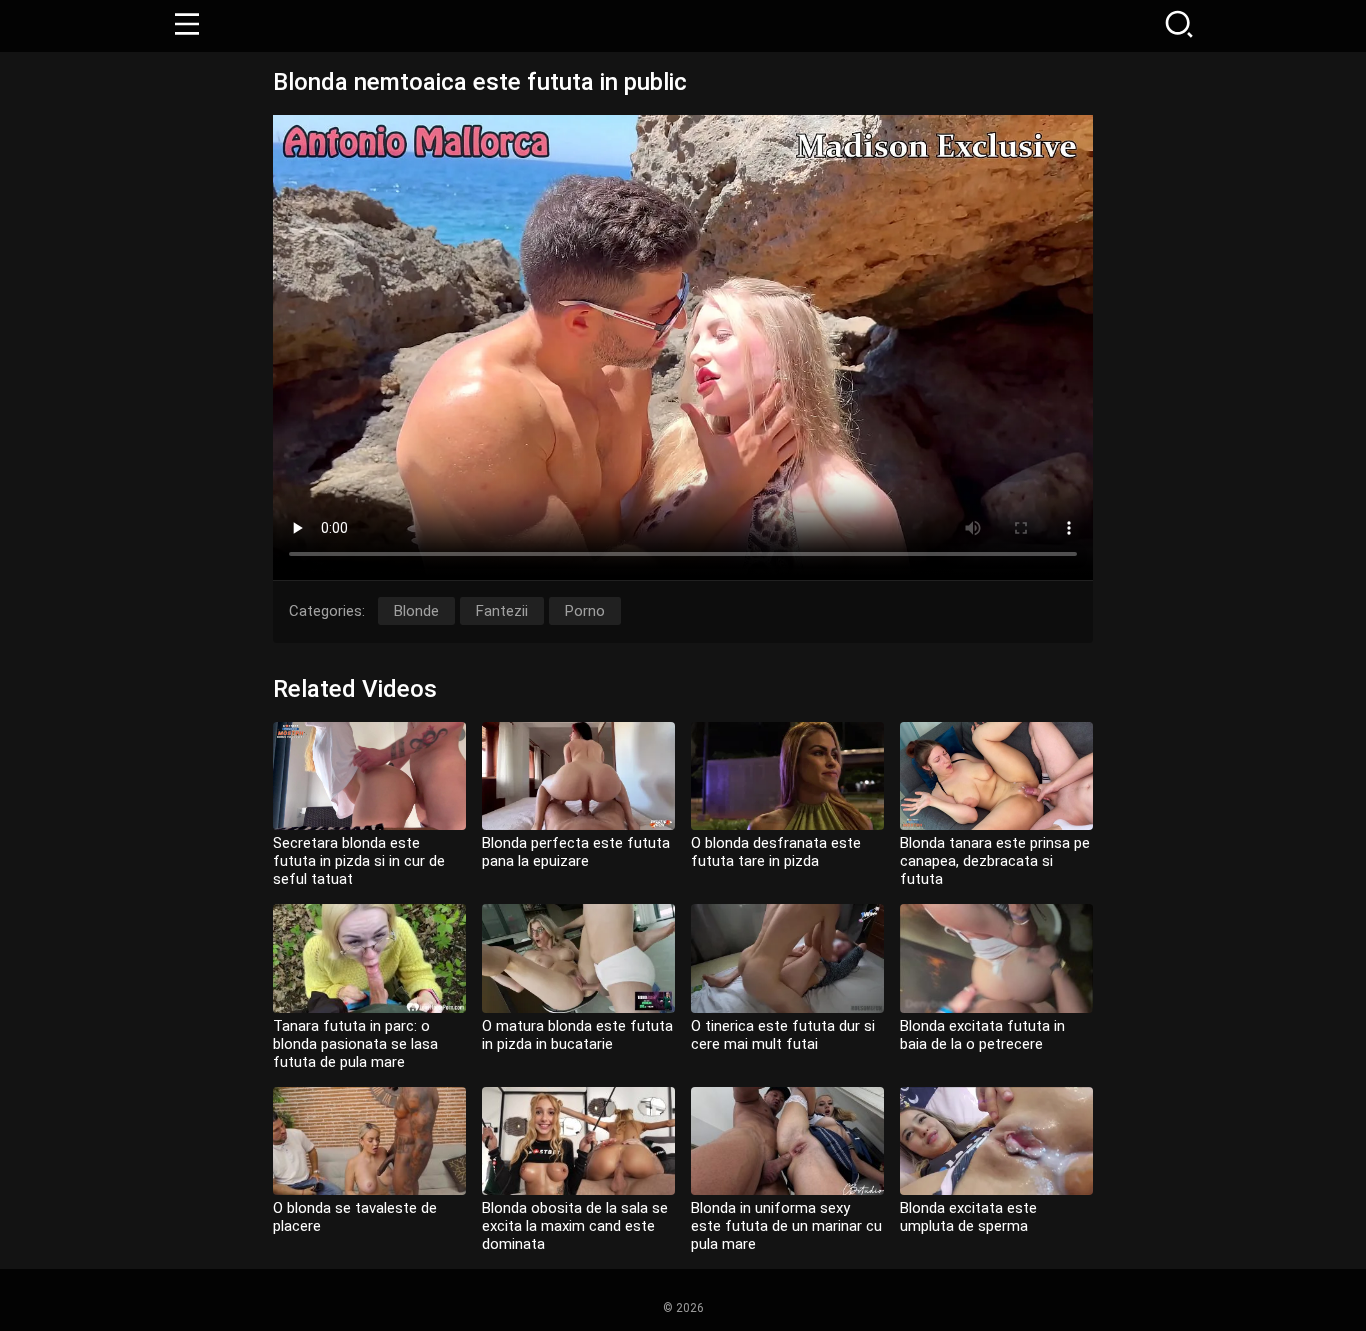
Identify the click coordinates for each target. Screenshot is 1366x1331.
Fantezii (502, 611)
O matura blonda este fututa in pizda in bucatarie (577, 1035)
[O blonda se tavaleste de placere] (369, 1141)
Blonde (416, 611)
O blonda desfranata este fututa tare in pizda (776, 852)
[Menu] (187, 26)
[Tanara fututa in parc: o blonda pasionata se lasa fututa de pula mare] (369, 958)
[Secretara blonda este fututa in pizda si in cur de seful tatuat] (369, 776)
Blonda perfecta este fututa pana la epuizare (576, 852)
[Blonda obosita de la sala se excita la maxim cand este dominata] (578, 1141)
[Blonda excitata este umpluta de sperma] (996, 1141)
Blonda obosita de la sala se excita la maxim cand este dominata (575, 1226)
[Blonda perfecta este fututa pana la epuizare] (578, 776)
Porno (585, 611)
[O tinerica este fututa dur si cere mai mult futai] (787, 958)
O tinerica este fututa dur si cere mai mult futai (783, 1035)
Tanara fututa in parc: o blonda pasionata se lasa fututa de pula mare (355, 1044)
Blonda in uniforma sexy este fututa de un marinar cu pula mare (786, 1226)
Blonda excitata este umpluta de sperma (968, 1217)
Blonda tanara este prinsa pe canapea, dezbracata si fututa (995, 861)
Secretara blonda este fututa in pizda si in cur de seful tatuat (359, 861)
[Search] (1179, 26)
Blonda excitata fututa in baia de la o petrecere (982, 1035)
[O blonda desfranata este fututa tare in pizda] (787, 776)
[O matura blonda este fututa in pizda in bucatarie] (578, 958)
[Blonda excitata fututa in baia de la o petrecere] (996, 958)
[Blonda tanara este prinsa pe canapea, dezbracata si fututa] (996, 776)
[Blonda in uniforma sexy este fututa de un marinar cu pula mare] (787, 1141)
